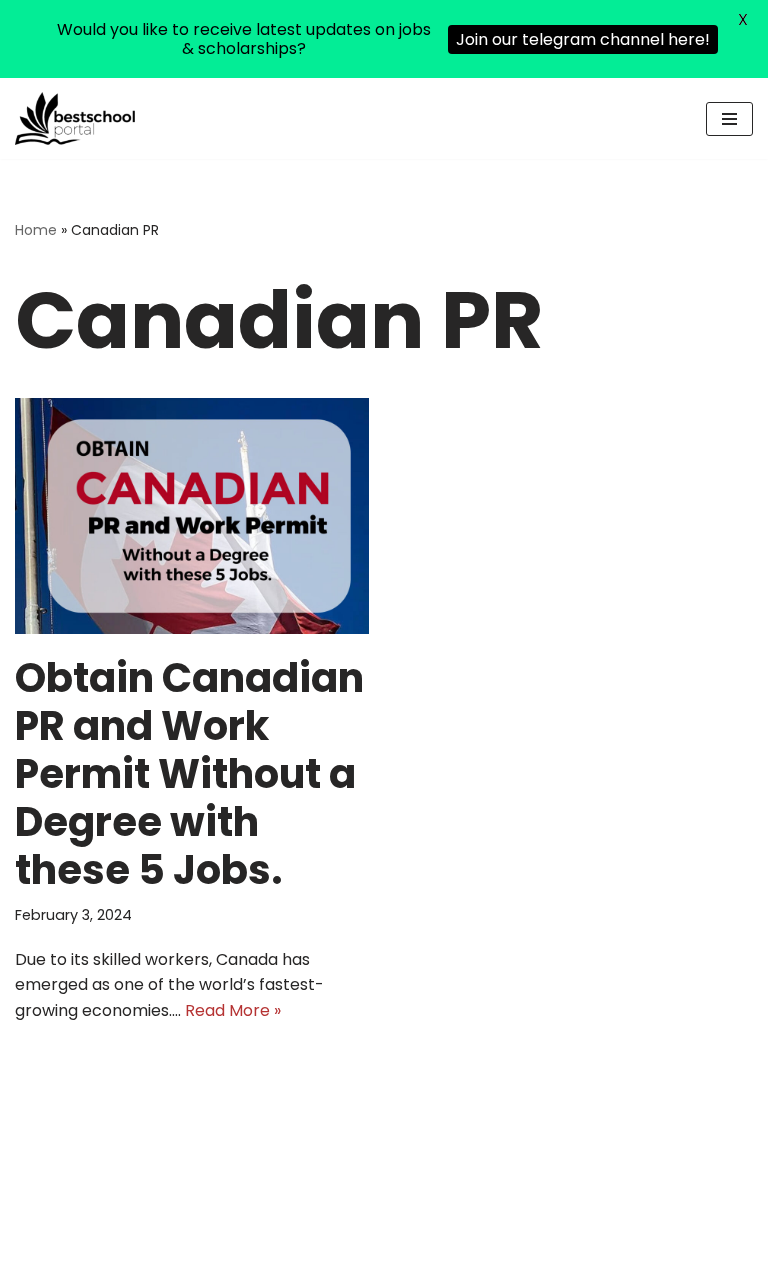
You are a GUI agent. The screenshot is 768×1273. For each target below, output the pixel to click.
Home (36, 230)
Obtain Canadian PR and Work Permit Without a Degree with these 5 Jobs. (189, 774)
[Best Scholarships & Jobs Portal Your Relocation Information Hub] (75, 118)
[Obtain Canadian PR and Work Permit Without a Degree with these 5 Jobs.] (192, 516)
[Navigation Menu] (729, 119)
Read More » (233, 1010)
